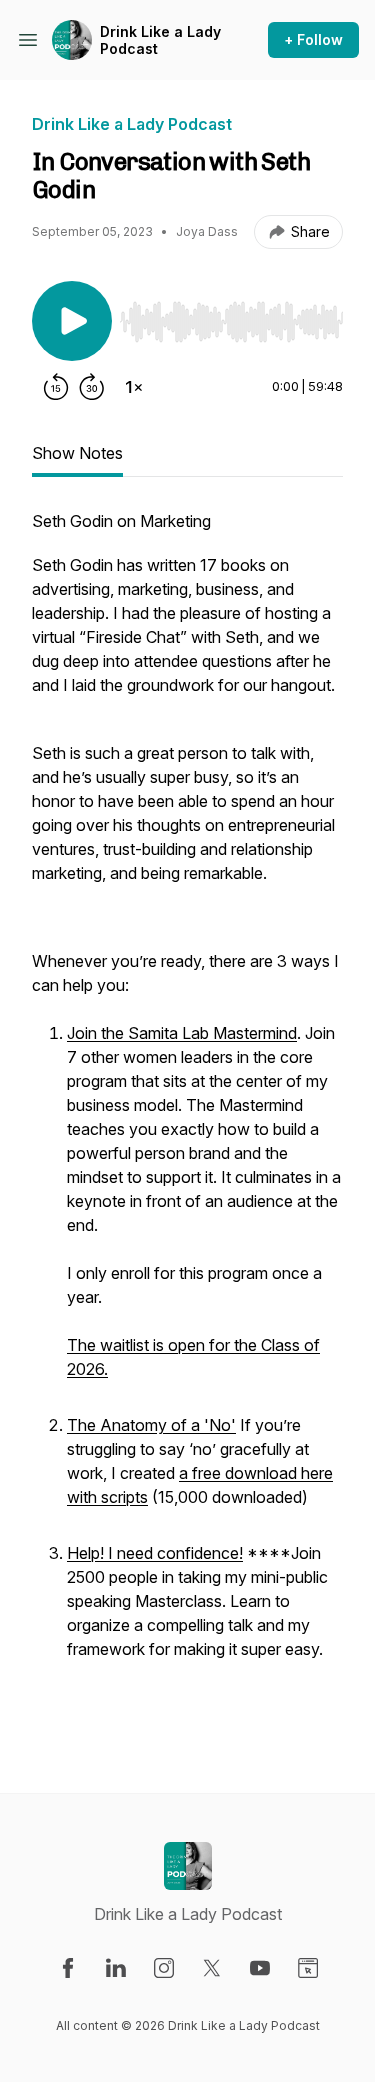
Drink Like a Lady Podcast (160, 40)
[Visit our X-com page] (212, 1968)
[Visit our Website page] (308, 1968)
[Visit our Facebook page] (68, 1968)
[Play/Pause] (72, 321)
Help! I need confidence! (155, 1553)
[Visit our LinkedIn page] (116, 1968)
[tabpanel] (187, 1119)
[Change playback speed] (134, 387)
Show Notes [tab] (77, 453)
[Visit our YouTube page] (260, 1968)
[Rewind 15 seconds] (56, 387)
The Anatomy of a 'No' (151, 1425)
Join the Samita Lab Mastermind (182, 1033)
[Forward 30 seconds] (92, 387)
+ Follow (313, 39)
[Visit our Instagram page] (164, 1968)
